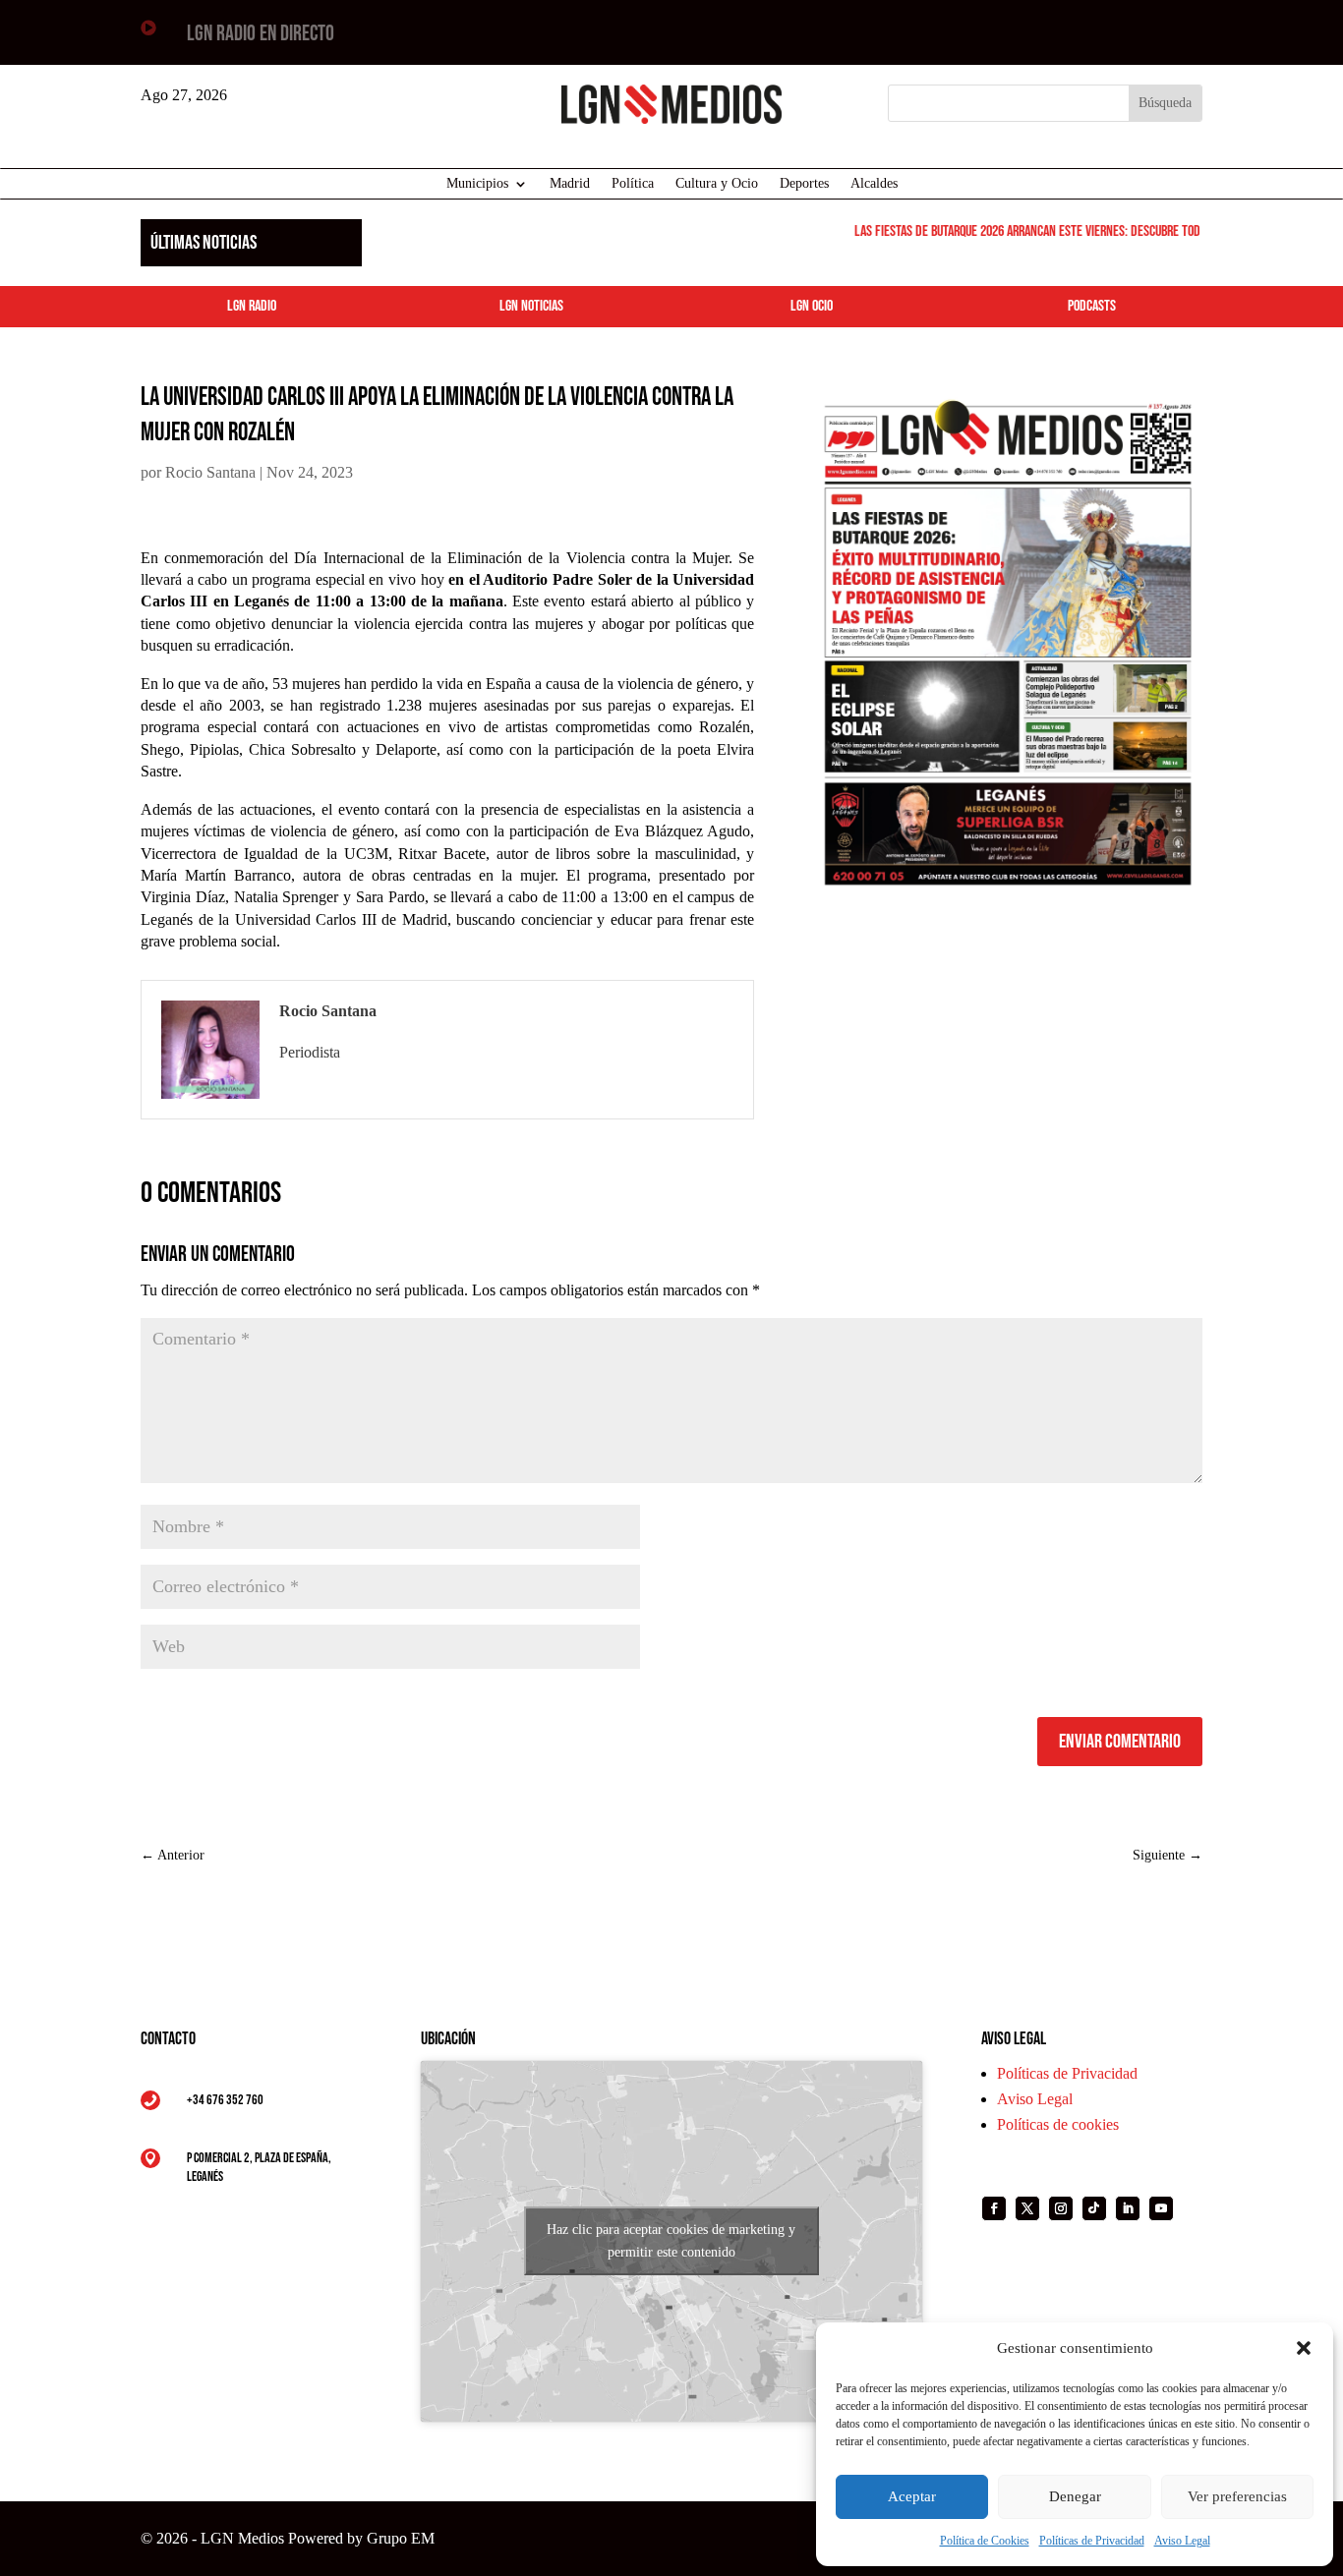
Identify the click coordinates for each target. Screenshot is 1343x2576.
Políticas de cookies (1058, 2124)
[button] (1304, 2348)
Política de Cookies (985, 2541)
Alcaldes (874, 184)
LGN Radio (252, 306)
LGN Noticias (531, 306)
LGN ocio (812, 306)
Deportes (804, 184)
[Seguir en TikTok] (1094, 2208)
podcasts (1092, 306)
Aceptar (912, 2496)
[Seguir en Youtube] (1161, 2208)
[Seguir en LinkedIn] (1128, 2208)
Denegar (1075, 2496)
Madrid (570, 184)
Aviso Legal (1182, 2541)
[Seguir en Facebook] (994, 2208)
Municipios (477, 184)
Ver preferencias (1237, 2496)
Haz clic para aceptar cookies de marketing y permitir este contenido (671, 2241)
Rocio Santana (210, 472)
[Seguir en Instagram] (1061, 2208)
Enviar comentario (1120, 1742)
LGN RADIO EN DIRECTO (261, 34)
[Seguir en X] (1027, 2208)
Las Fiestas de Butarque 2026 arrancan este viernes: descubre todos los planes (1049, 231)
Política (633, 184)
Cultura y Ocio (717, 184)
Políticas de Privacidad (1092, 2541)
